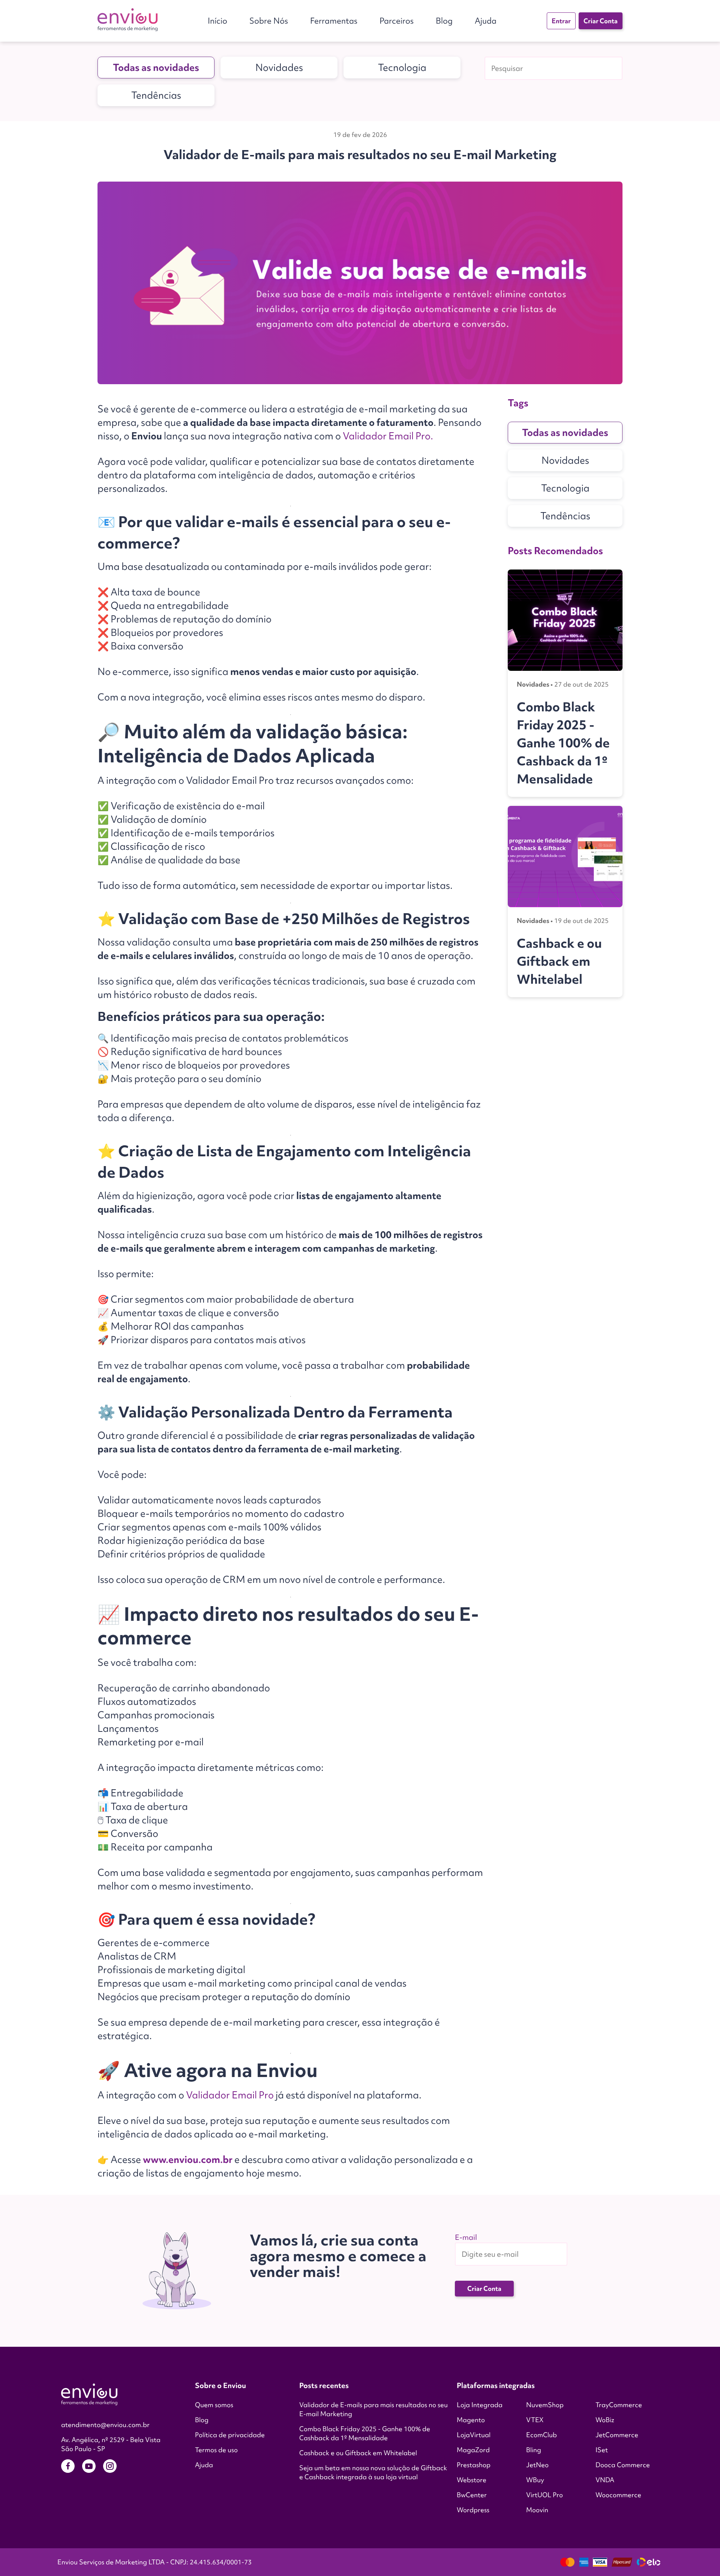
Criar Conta (601, 21)
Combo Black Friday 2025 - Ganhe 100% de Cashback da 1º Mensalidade (365, 2433)
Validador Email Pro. (388, 436)
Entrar (561, 21)
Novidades (279, 68)
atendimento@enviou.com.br (105, 2425)
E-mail (466, 2237)
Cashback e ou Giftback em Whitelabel (358, 2453)
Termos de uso (216, 2450)
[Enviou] (127, 21)
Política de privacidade (230, 2435)
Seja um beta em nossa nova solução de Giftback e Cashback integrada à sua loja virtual (373, 2472)
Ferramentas (334, 21)
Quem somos (214, 2405)
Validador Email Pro (230, 2095)
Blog (444, 21)
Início (217, 21)
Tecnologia (402, 68)
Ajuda (486, 21)
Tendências (156, 95)
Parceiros (397, 21)
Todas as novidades (156, 68)
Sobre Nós (269, 21)
